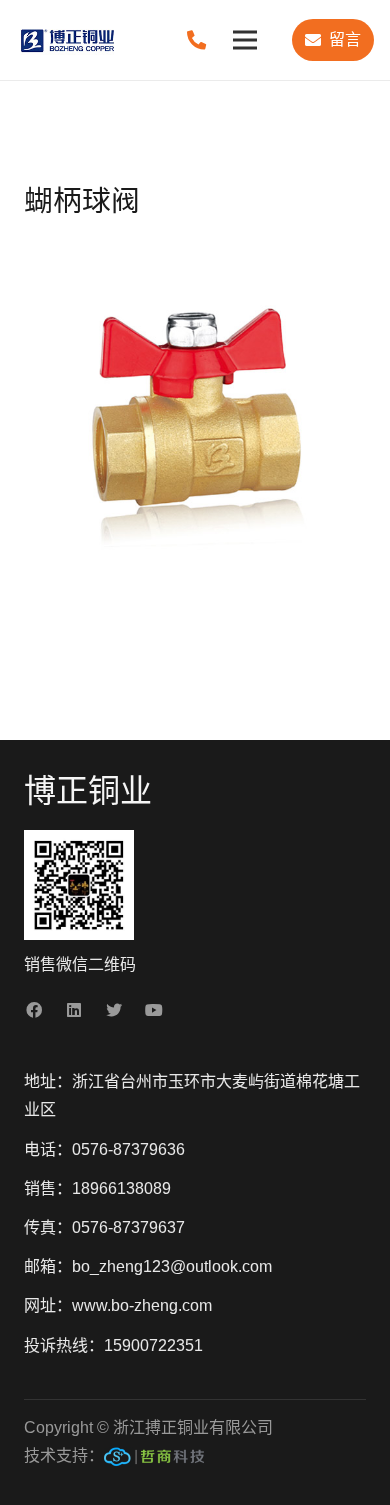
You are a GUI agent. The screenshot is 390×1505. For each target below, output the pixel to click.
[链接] (154, 1461)
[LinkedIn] (74, 1010)
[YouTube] (154, 1010)
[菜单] (245, 40)
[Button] (196, 39)
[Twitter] (114, 1010)
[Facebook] (34, 1010)
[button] (358, 254)
